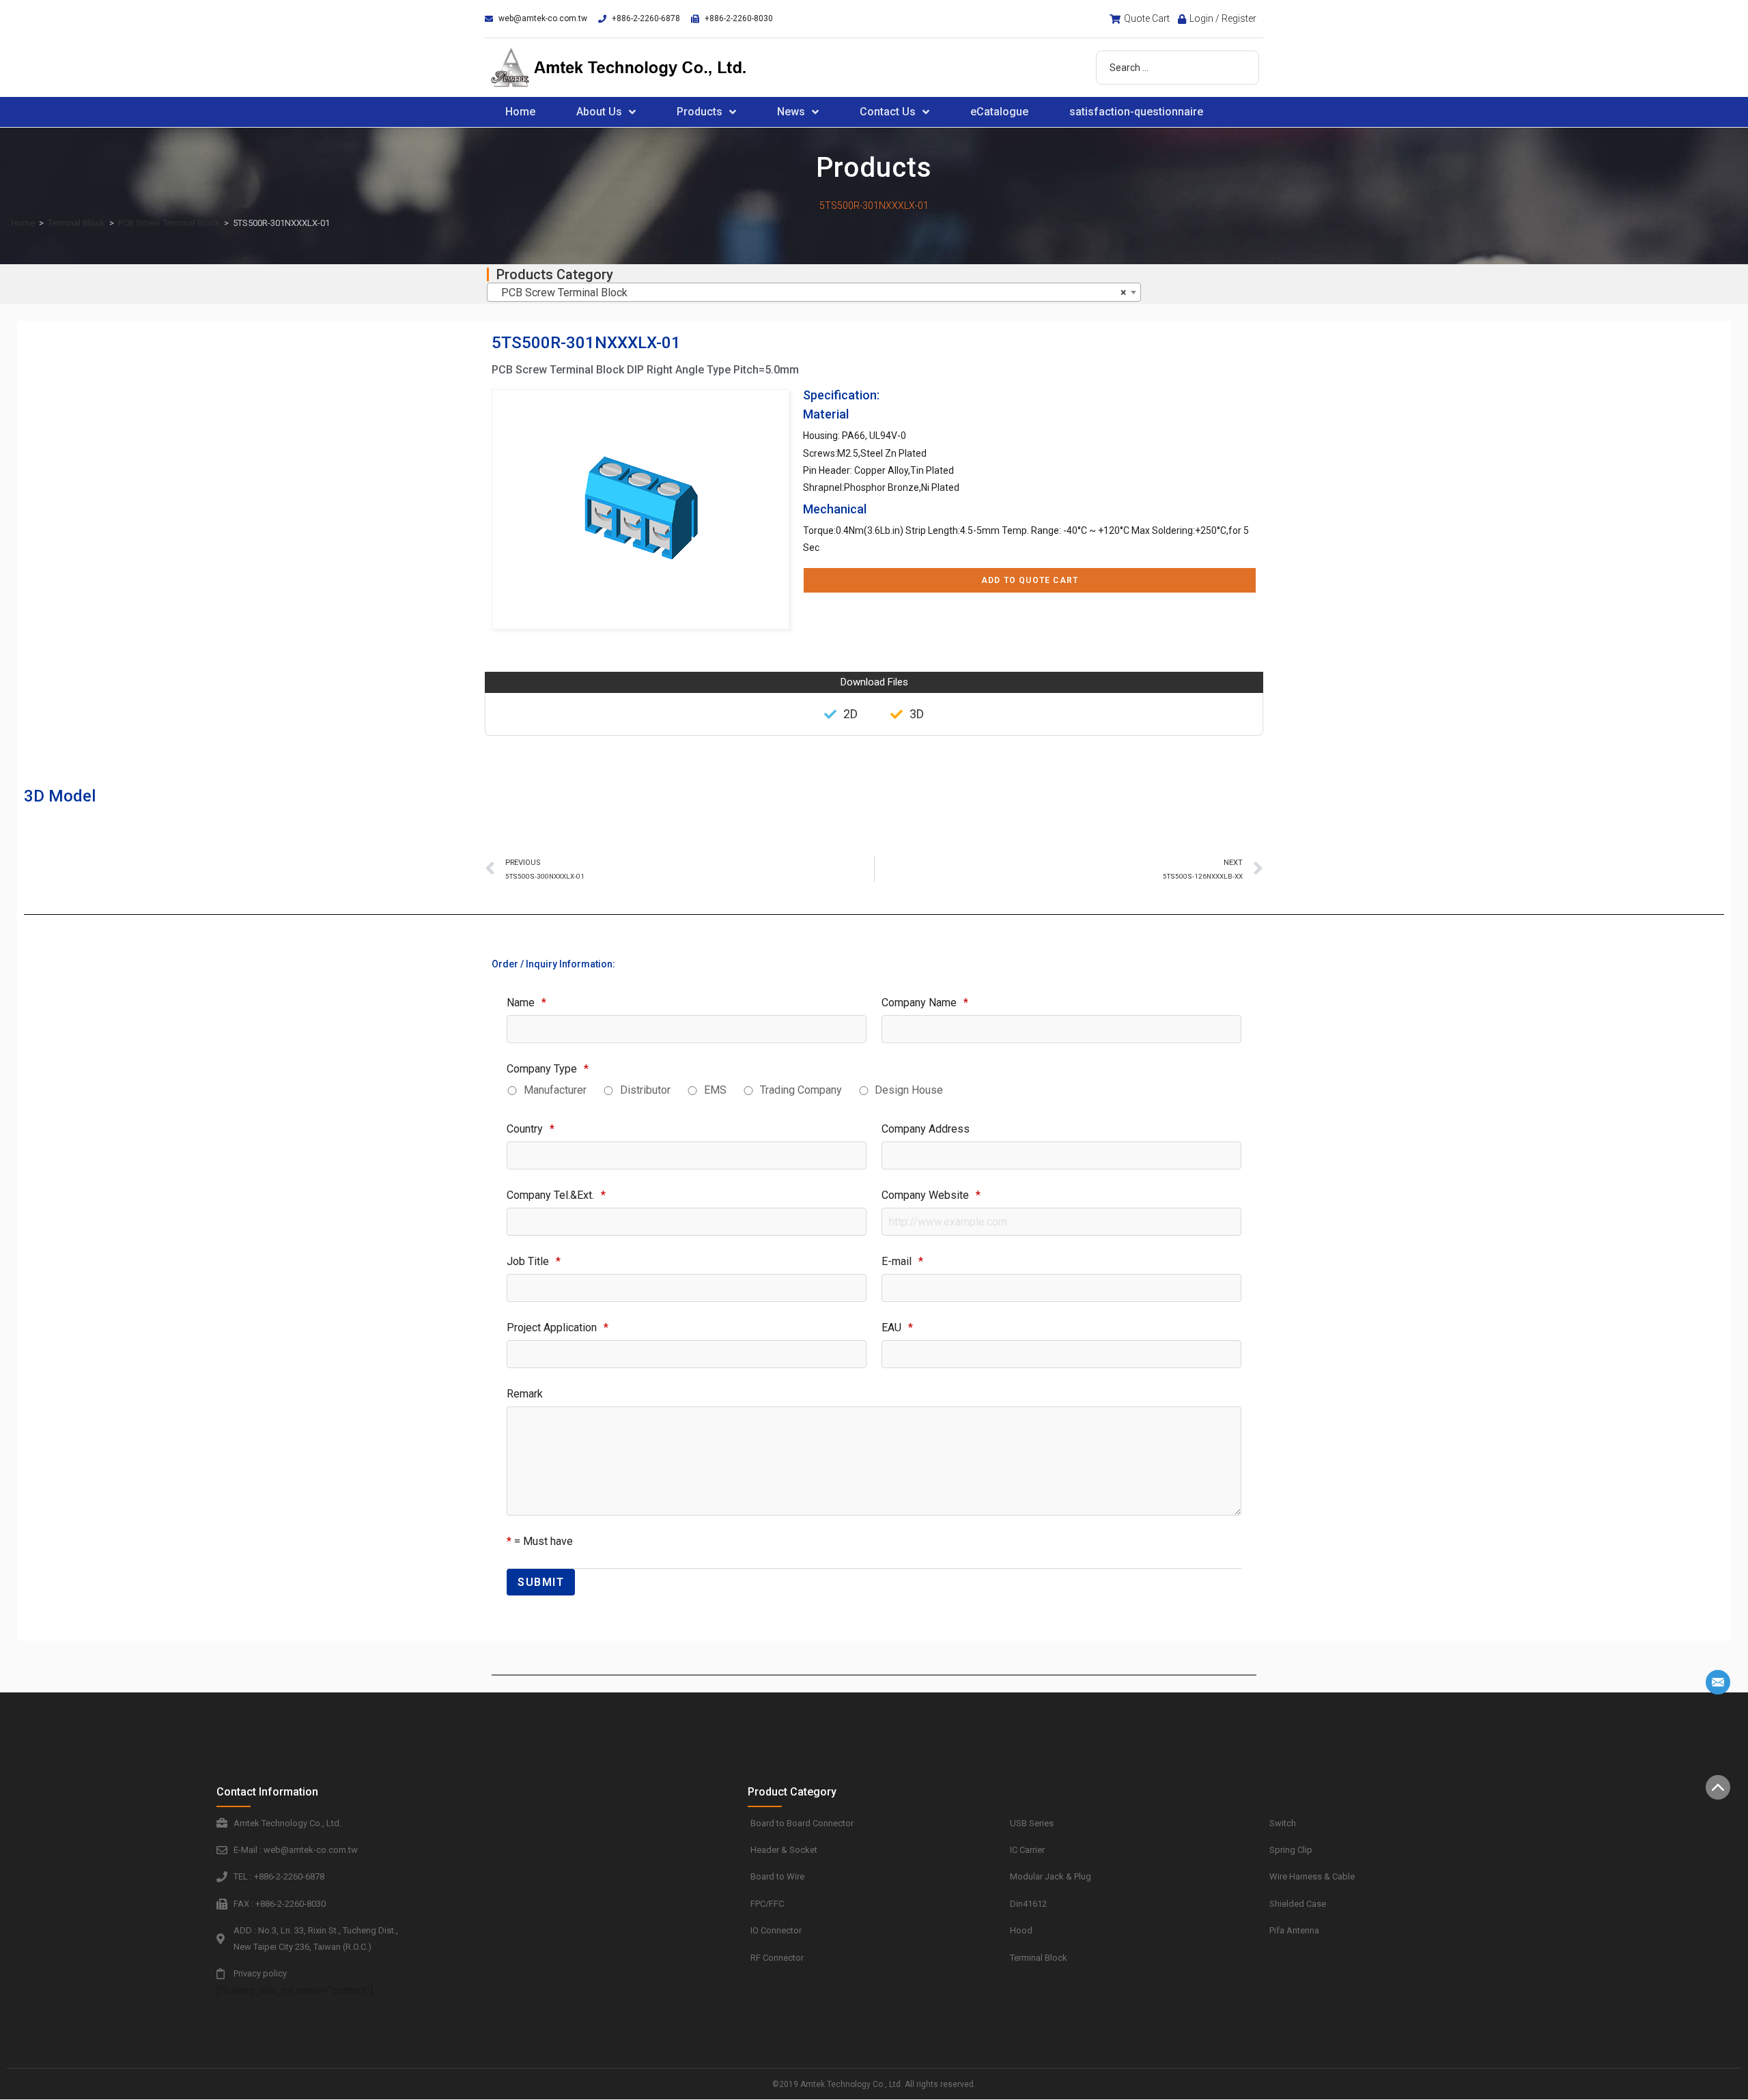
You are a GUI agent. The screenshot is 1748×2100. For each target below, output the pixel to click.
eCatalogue (999, 112)
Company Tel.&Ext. (556, 1195)
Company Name (925, 1003)
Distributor (645, 1090)
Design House (909, 1090)
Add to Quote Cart (1030, 580)
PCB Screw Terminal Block (169, 223)
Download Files (874, 682)
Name (526, 1003)
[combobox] (814, 292)
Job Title (534, 1261)
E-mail (902, 1261)
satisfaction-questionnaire (1136, 112)
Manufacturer (555, 1090)
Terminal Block (76, 223)
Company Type (548, 1069)
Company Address (926, 1129)
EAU (897, 1328)
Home (520, 112)
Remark (525, 1394)
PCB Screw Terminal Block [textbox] (810, 293)
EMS (715, 1090)
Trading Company (801, 1090)
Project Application (558, 1328)
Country (531, 1129)
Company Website (931, 1195)
